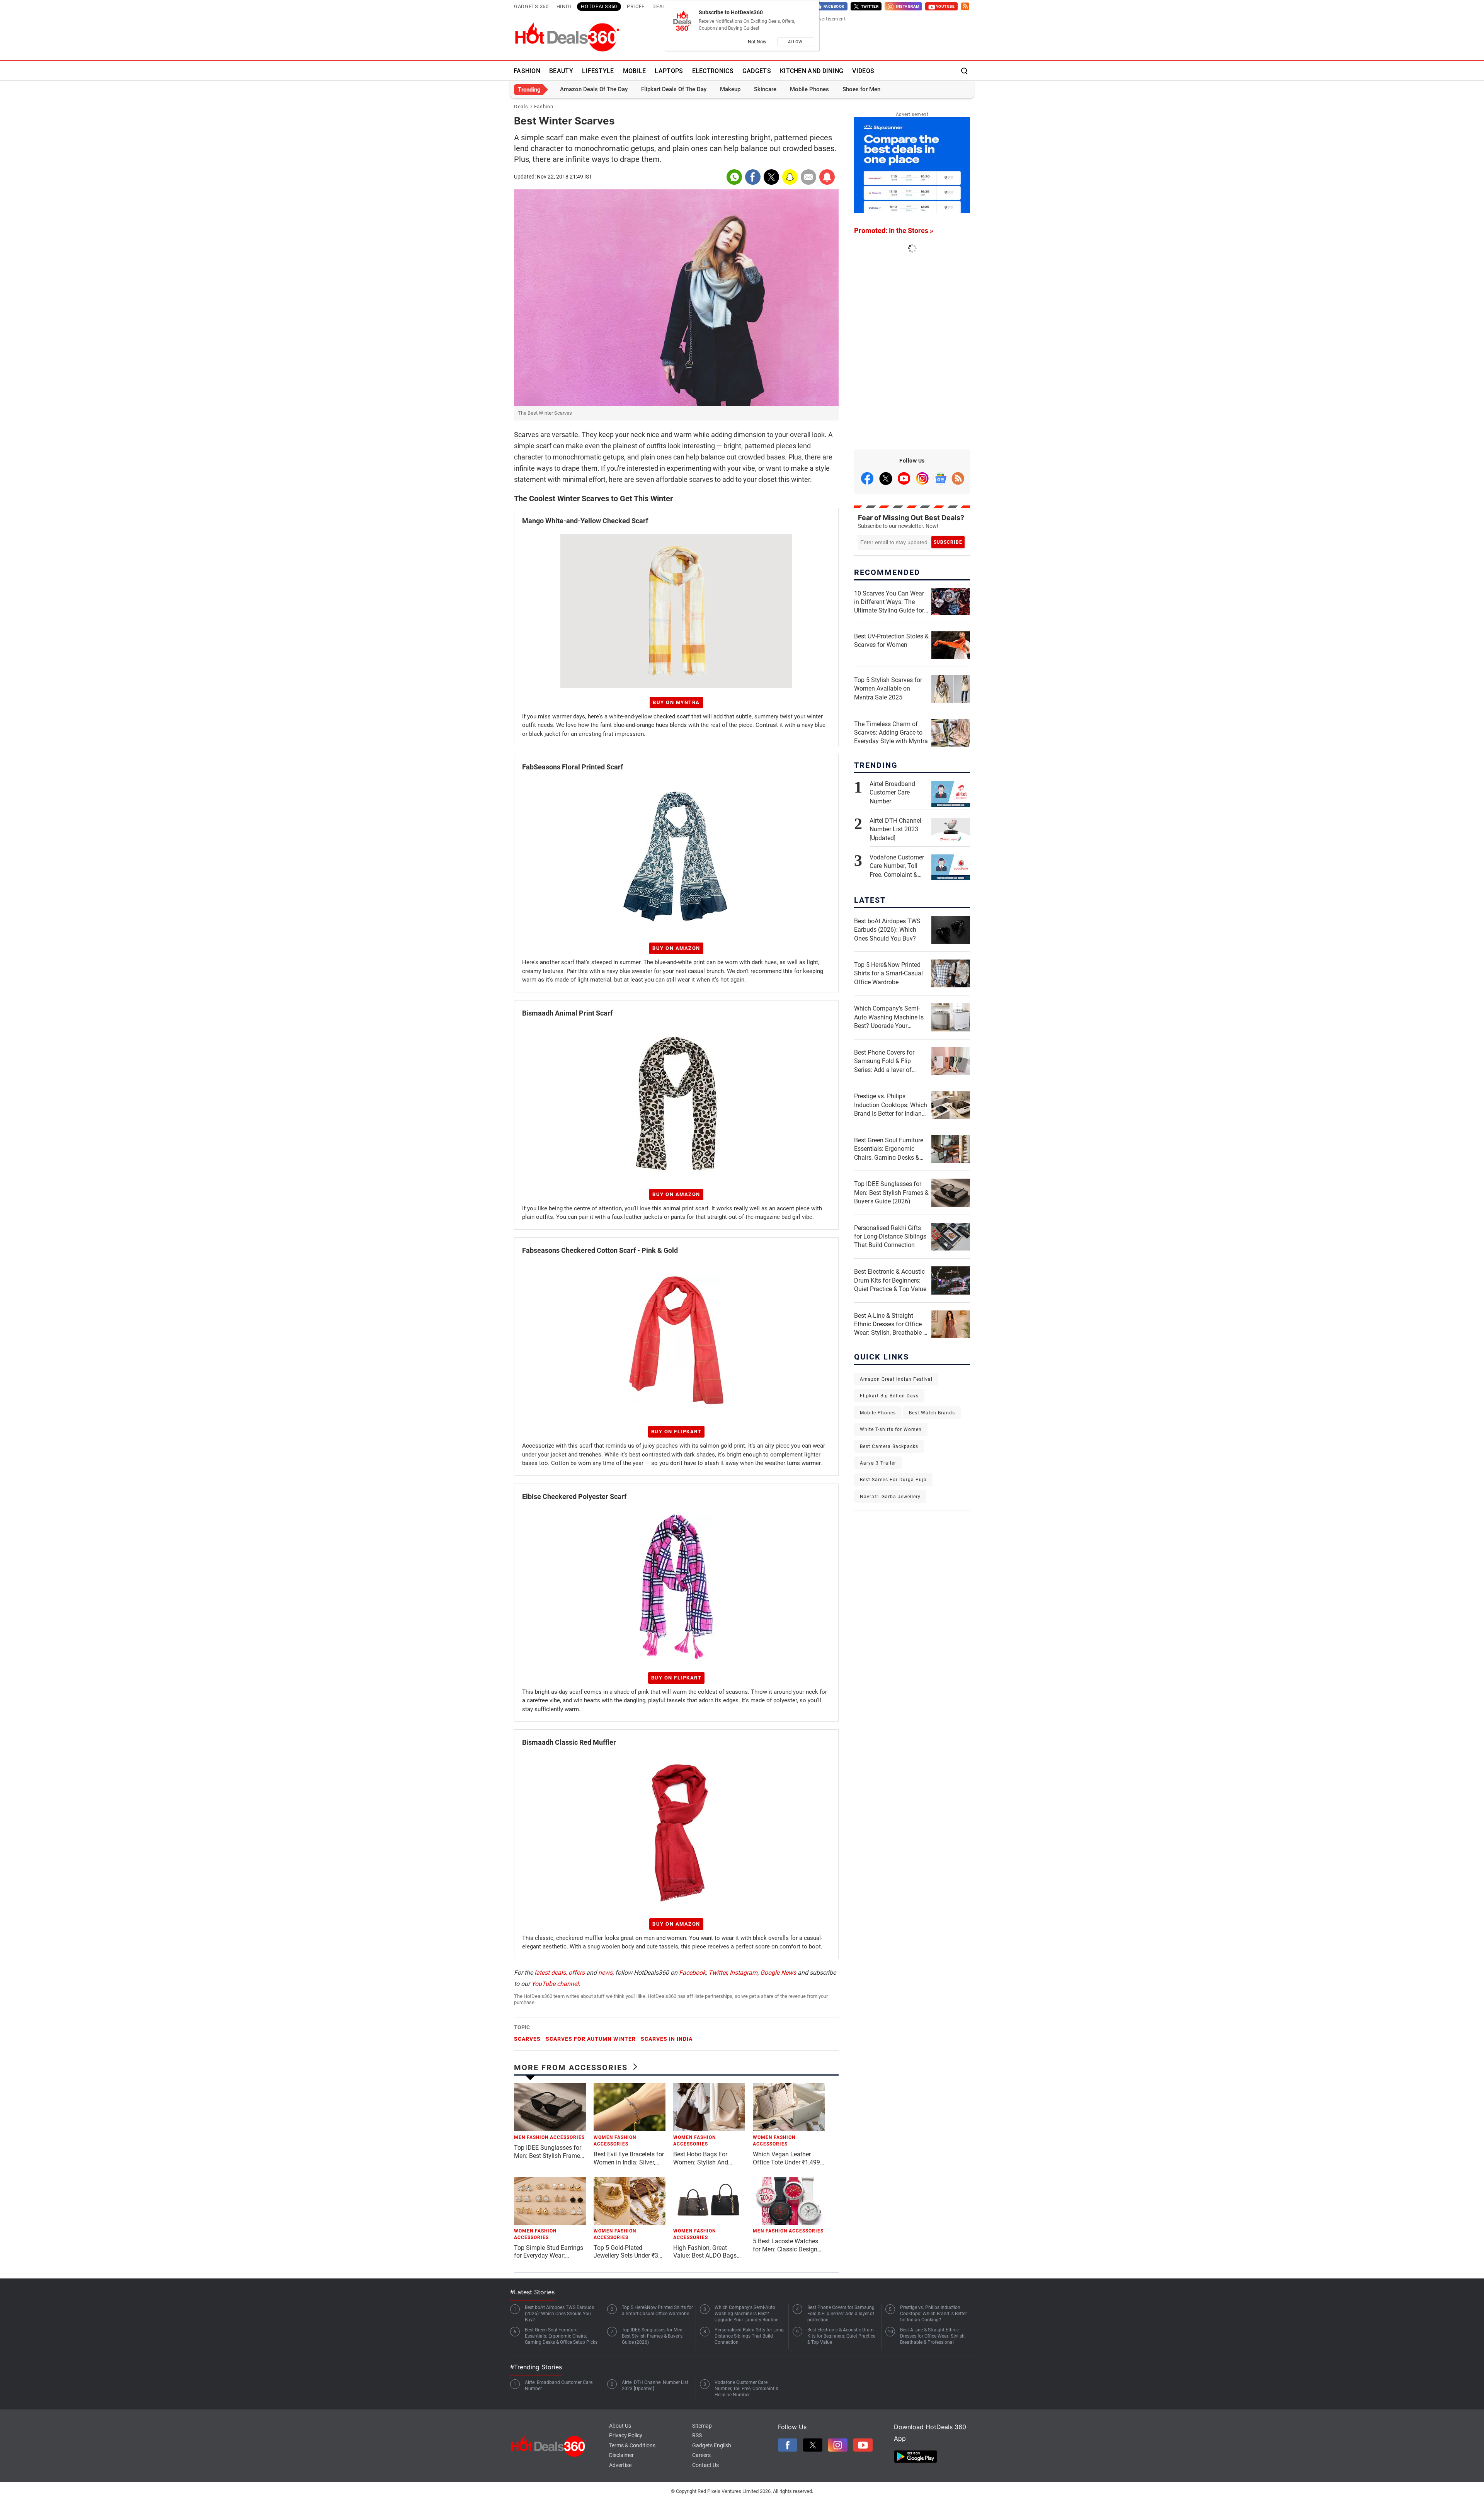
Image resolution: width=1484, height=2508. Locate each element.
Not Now (757, 42)
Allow (796, 42)
